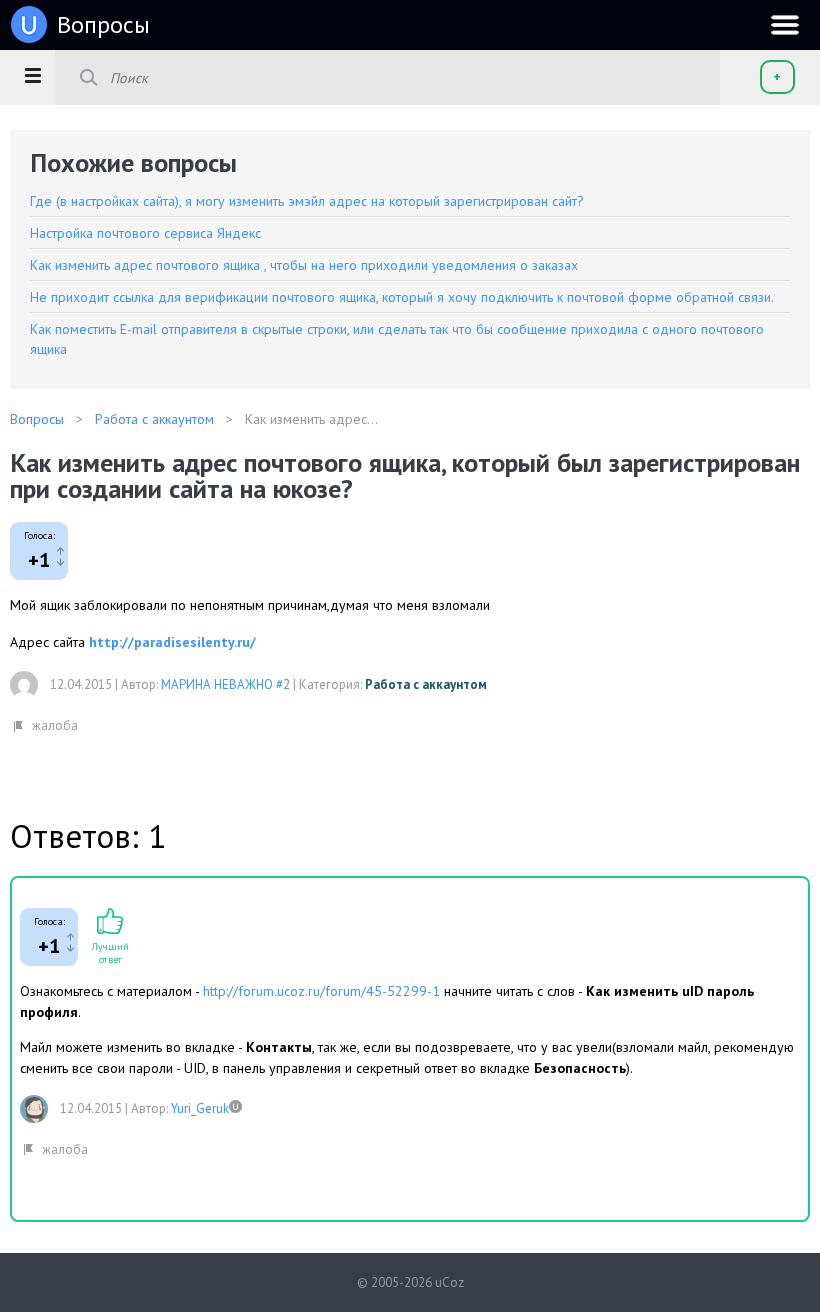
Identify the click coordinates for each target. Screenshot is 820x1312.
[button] (32, 75)
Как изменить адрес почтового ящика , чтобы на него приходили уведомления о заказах (304, 265)
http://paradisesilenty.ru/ (172, 642)
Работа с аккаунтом (426, 684)
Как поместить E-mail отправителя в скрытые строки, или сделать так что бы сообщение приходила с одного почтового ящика (397, 339)
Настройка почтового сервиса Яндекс (145, 233)
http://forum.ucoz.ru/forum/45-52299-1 (321, 991)
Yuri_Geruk (200, 1108)
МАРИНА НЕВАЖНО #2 (225, 684)
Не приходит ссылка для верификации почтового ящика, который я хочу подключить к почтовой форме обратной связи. (402, 297)
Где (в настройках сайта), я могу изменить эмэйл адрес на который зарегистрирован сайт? (307, 201)
